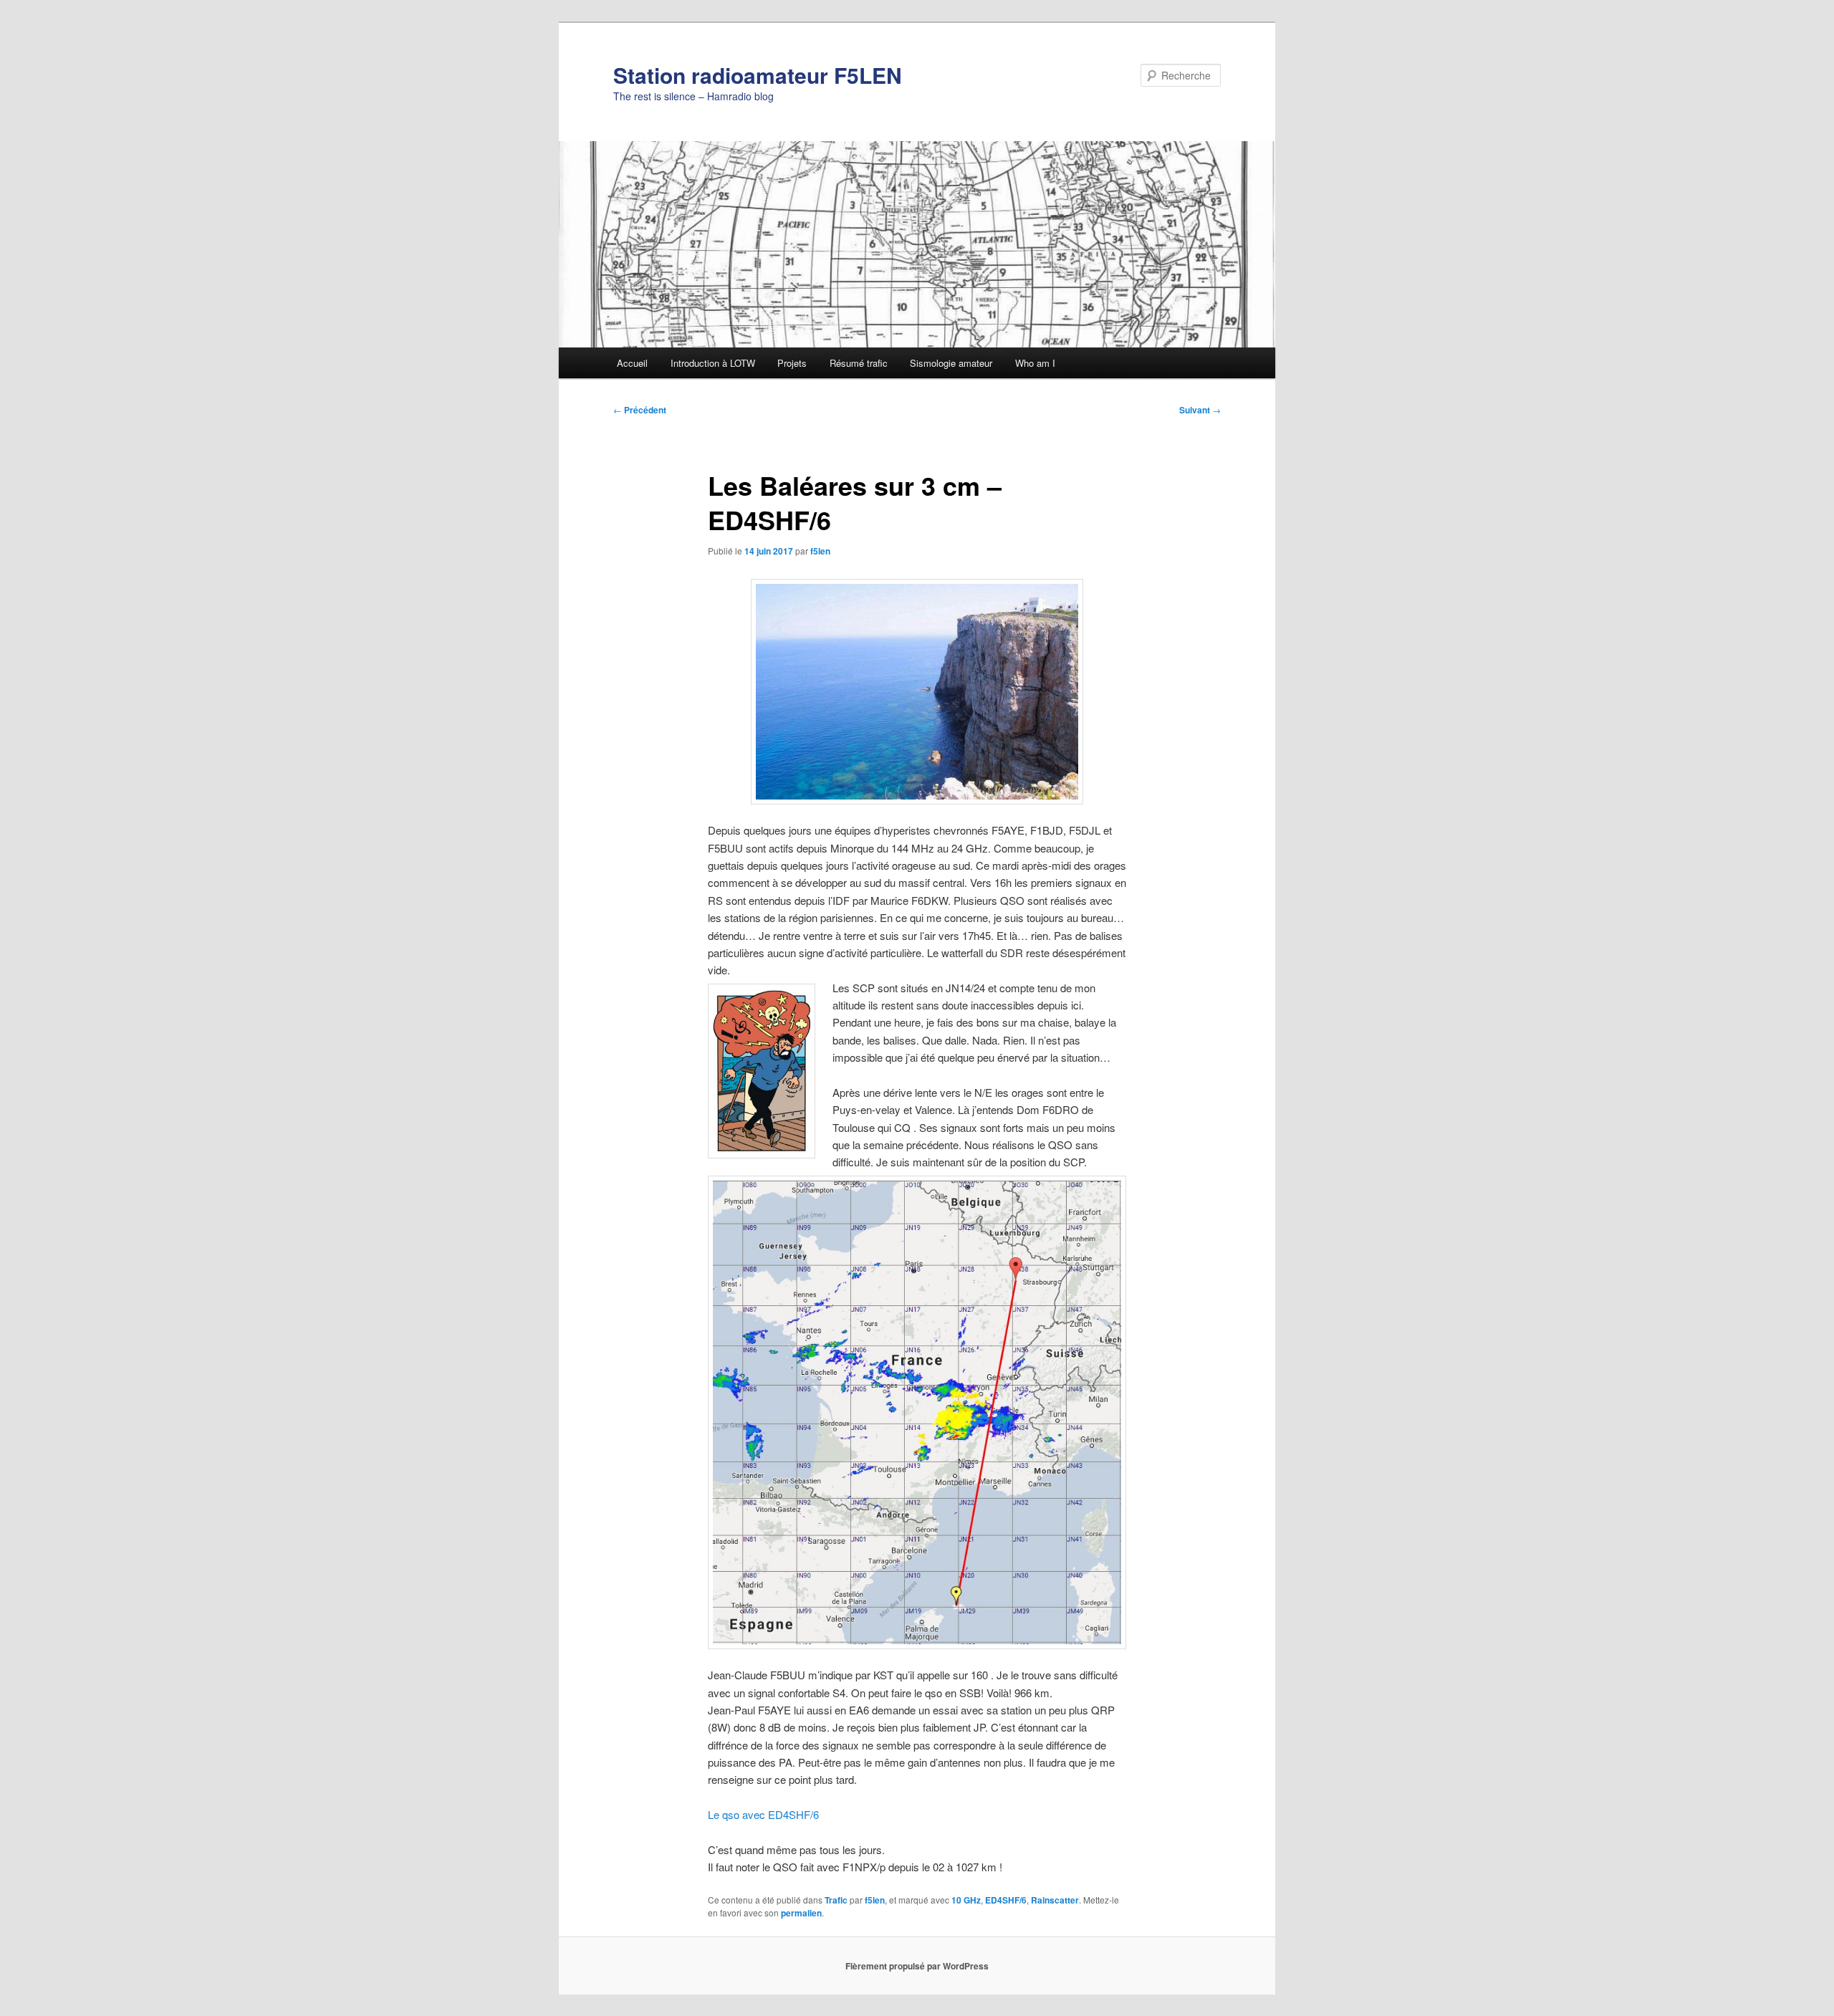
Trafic (836, 1900)
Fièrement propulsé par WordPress (917, 1966)
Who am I (1035, 363)
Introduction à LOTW (713, 363)
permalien (801, 1913)
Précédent (640, 410)
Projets (792, 363)
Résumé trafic (859, 363)
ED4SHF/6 (1006, 1900)
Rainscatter (1055, 1900)
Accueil (632, 363)
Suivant (1200, 410)
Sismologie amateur (951, 363)
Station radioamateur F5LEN (758, 75)
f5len (820, 551)
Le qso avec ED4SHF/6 (763, 1814)
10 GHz (966, 1900)
